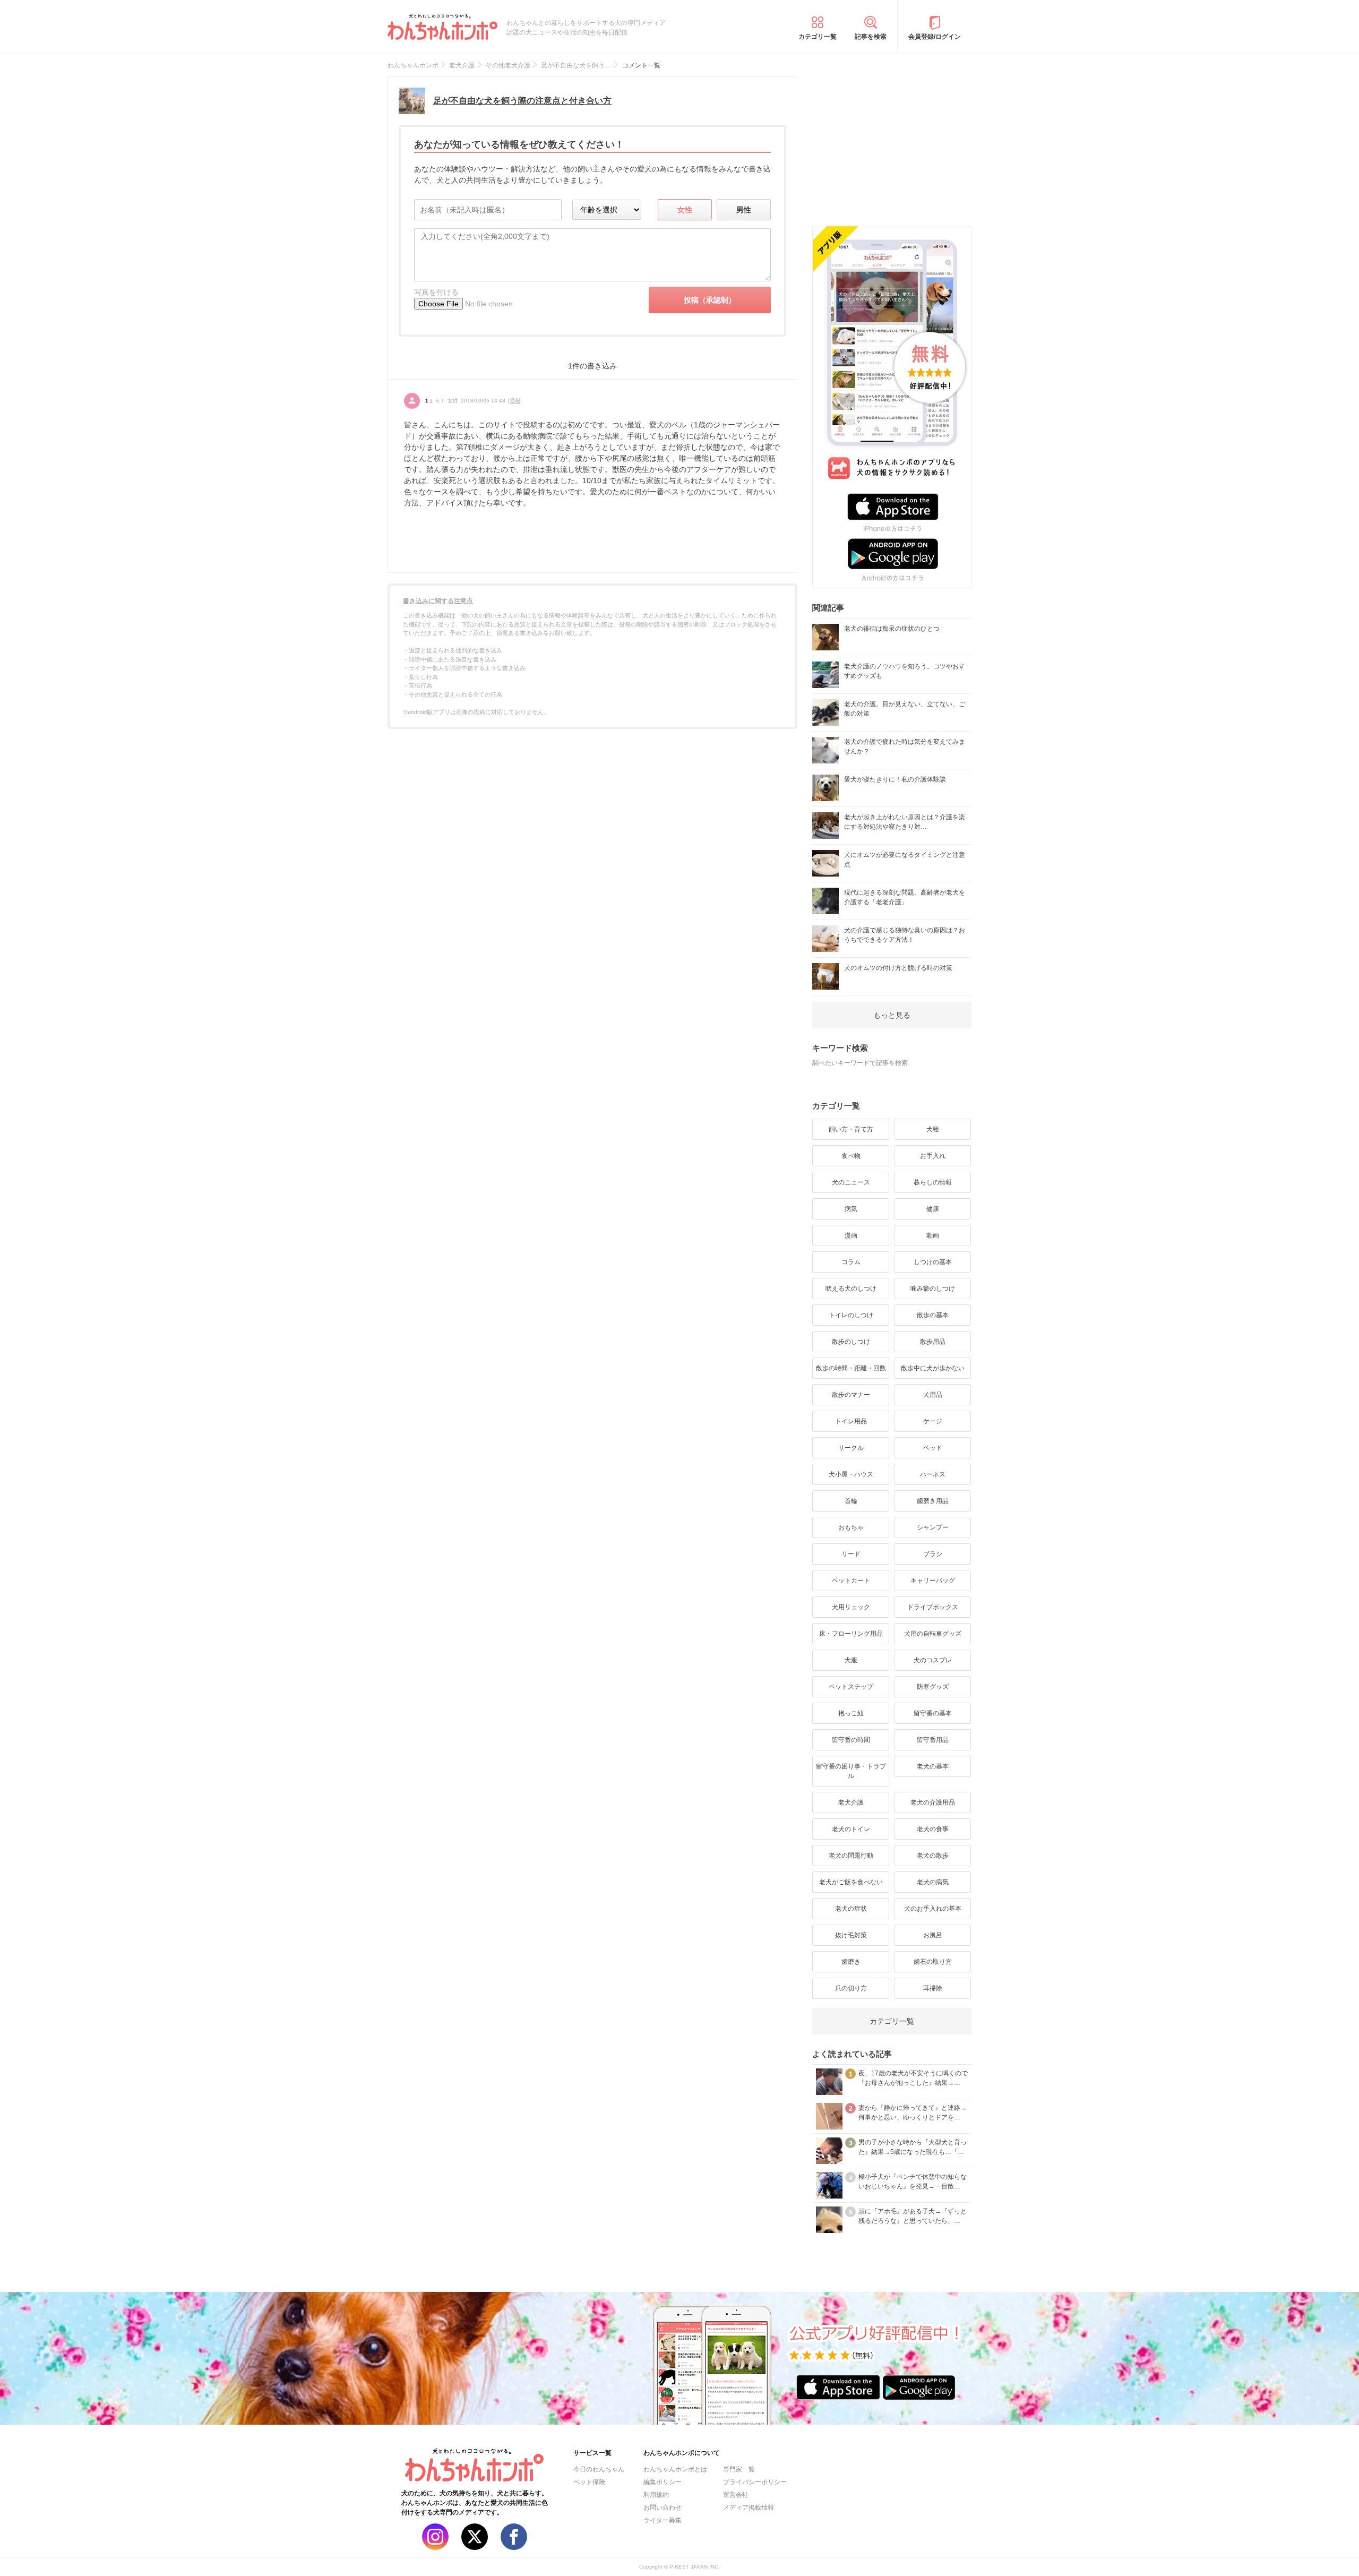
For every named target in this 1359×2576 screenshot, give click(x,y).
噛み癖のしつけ (933, 1289)
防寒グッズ (933, 1687)
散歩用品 (933, 1342)
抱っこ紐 (851, 1713)
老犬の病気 (933, 1882)
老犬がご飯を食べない (851, 1882)
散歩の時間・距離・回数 (851, 1368)
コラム (851, 1262)
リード (851, 1554)
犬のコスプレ (933, 1660)
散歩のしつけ (851, 1342)
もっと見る (892, 1015)
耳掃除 (933, 1988)
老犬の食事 (933, 1829)
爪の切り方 (851, 1988)
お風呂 (933, 1935)
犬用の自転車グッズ (933, 1634)
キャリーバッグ (933, 1581)
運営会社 (736, 2495)
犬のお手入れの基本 (933, 1909)
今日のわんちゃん (599, 2469)
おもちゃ (851, 1527)
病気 (851, 1209)
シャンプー (933, 1527)
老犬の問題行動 (851, 1856)
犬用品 (933, 1395)
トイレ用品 (851, 1421)
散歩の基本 (933, 1315)
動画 (933, 1235)
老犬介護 (851, 1802)
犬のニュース (851, 1182)
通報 (515, 401)
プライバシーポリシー (755, 2482)
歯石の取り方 (933, 1962)
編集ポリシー (663, 2482)
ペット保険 (589, 2482)
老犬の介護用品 (933, 1802)
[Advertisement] (892, 143)
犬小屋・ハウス (851, 1474)
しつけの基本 (933, 1262)
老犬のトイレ (851, 1829)
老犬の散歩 (933, 1856)
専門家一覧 (739, 2469)
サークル (851, 1448)
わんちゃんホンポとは (675, 2469)
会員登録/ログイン (935, 37)
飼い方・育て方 (851, 1129)
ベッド (933, 1448)
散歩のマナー (851, 1395)
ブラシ (933, 1554)
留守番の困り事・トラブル (851, 1771)
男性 (744, 210)
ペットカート (851, 1581)
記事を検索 (871, 37)
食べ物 (851, 1156)
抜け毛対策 (851, 1935)
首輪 (851, 1501)
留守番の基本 (933, 1713)
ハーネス (933, 1474)
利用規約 (656, 2495)
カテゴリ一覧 (818, 37)
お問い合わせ (663, 2508)
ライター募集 (663, 2520)
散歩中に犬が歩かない (933, 1368)
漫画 (851, 1235)
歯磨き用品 (933, 1501)
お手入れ (933, 1156)
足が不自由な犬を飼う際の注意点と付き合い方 (522, 101)
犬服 (851, 1660)
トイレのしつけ (851, 1315)
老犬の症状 (851, 1909)
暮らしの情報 (933, 1182)
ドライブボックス (933, 1607)
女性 (685, 210)
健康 (933, 1209)
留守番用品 (933, 1740)
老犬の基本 (933, 1766)
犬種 (933, 1129)
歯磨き (851, 1962)
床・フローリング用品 (851, 1634)
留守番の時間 (851, 1740)
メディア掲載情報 (749, 2508)
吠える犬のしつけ (851, 1289)
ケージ (933, 1421)
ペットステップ (851, 1687)
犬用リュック (851, 1607)
